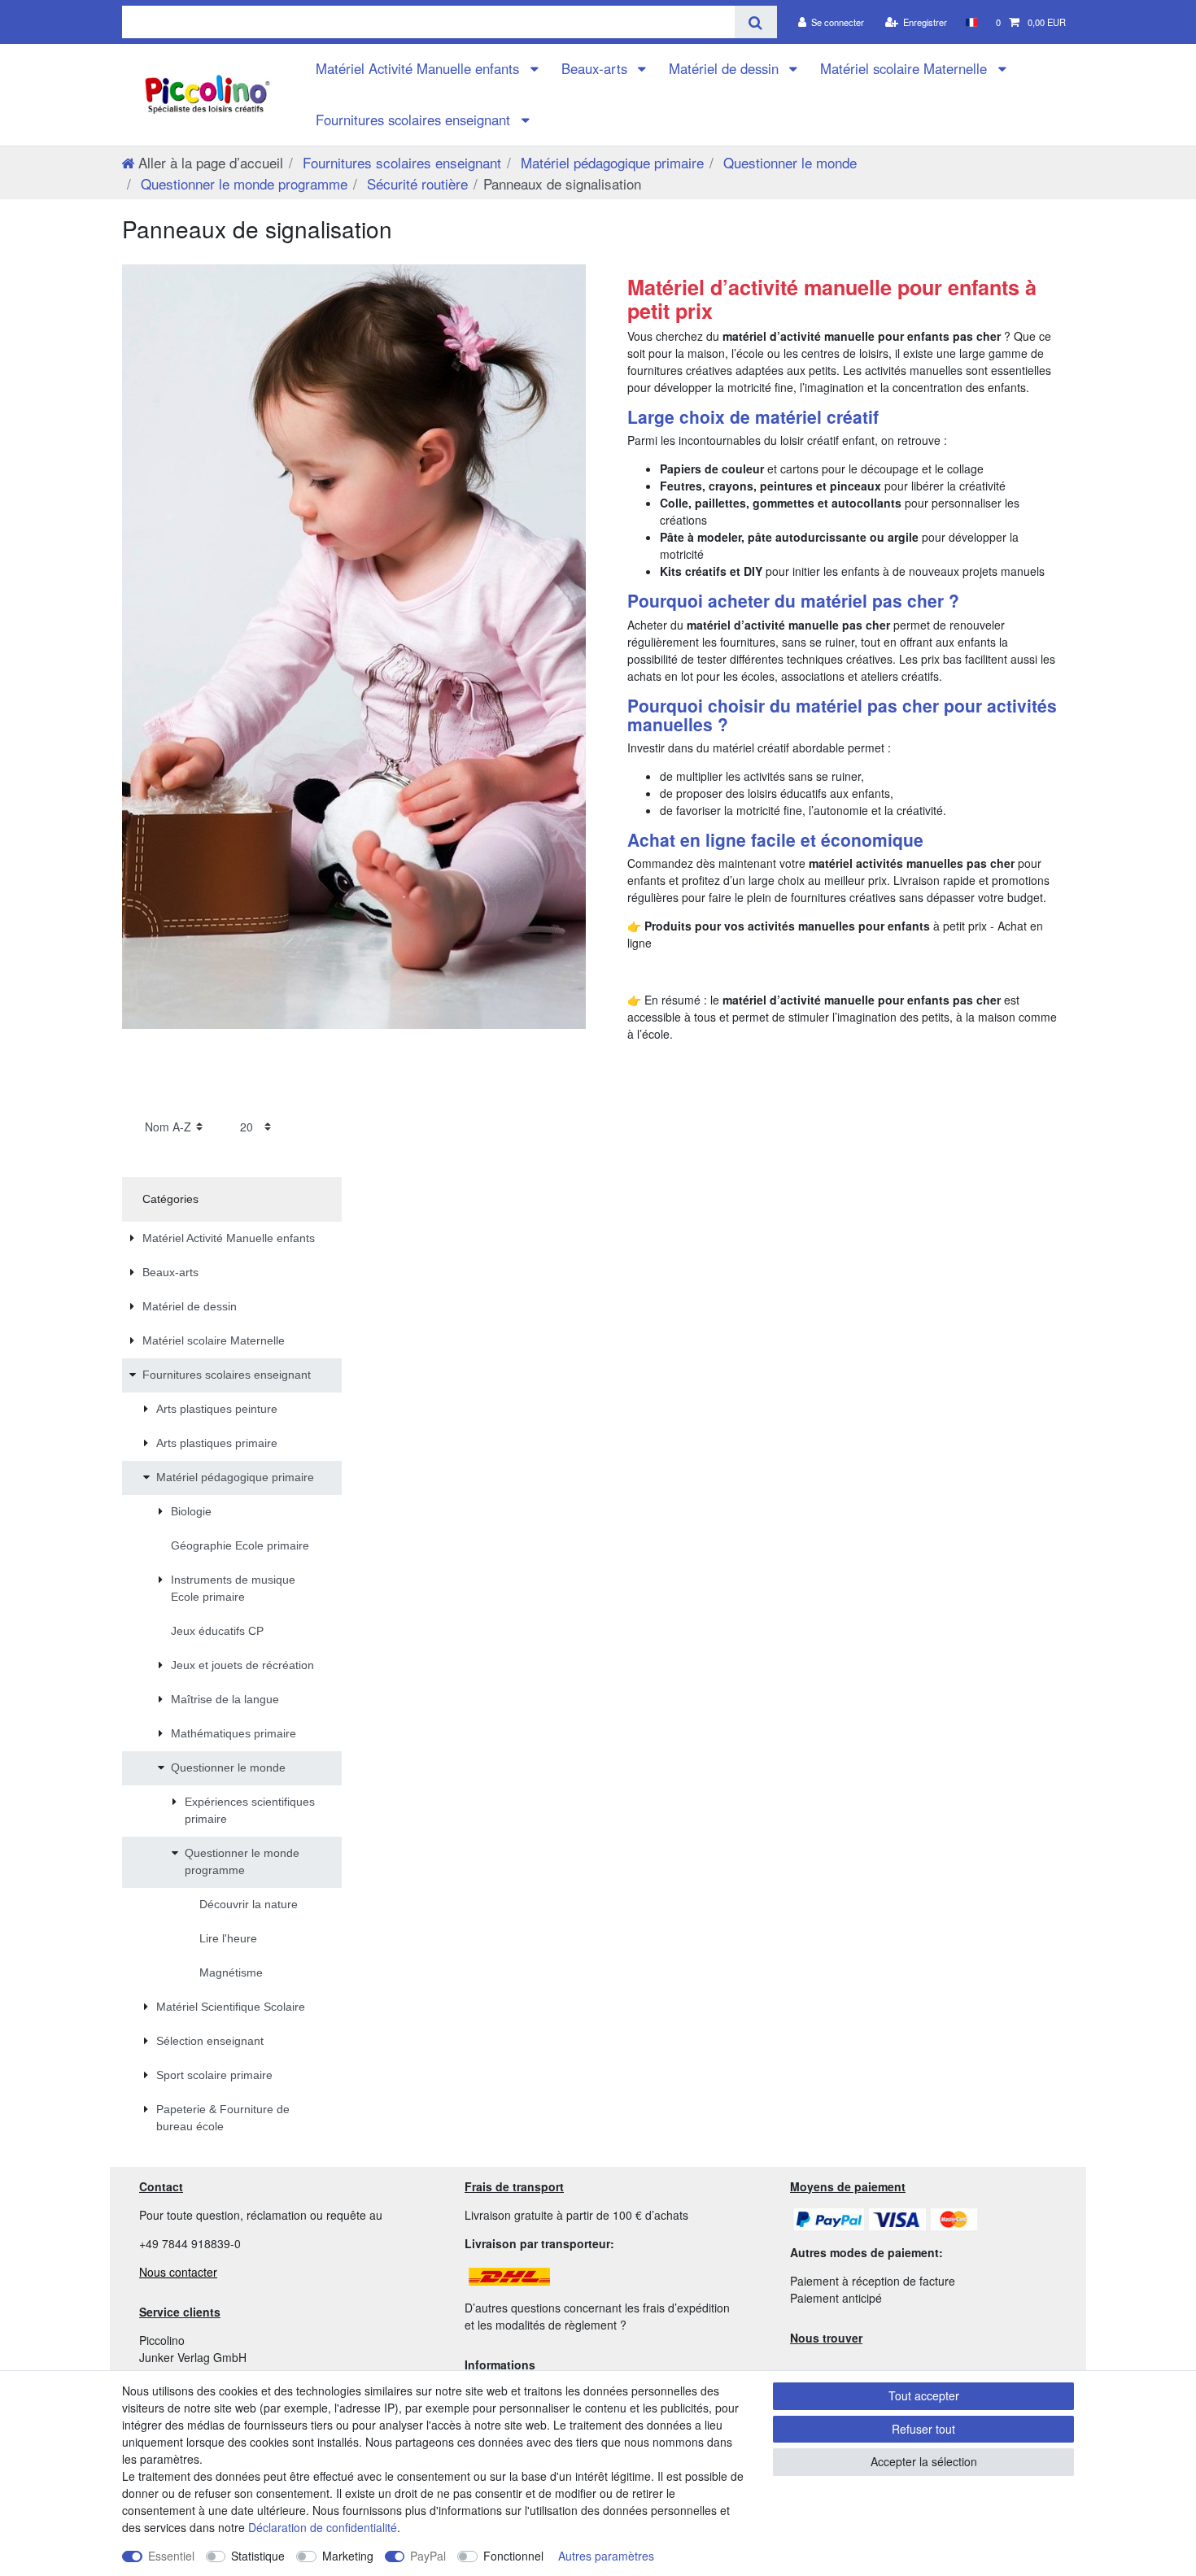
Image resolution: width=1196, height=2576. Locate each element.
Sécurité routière (415, 183)
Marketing (348, 2556)
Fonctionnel (513, 2556)
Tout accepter (924, 2395)
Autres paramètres (606, 2556)
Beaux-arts (596, 68)
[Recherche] (755, 22)
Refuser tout (923, 2429)
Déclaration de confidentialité (323, 2527)
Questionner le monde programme (242, 183)
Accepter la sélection (924, 2461)
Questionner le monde (788, 162)
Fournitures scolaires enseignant (415, 120)
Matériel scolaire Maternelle (906, 68)
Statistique (258, 2556)
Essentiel (171, 2556)
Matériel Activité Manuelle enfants (419, 68)
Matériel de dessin (726, 68)
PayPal (428, 2556)
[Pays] (971, 22)
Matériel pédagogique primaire (610, 162)
